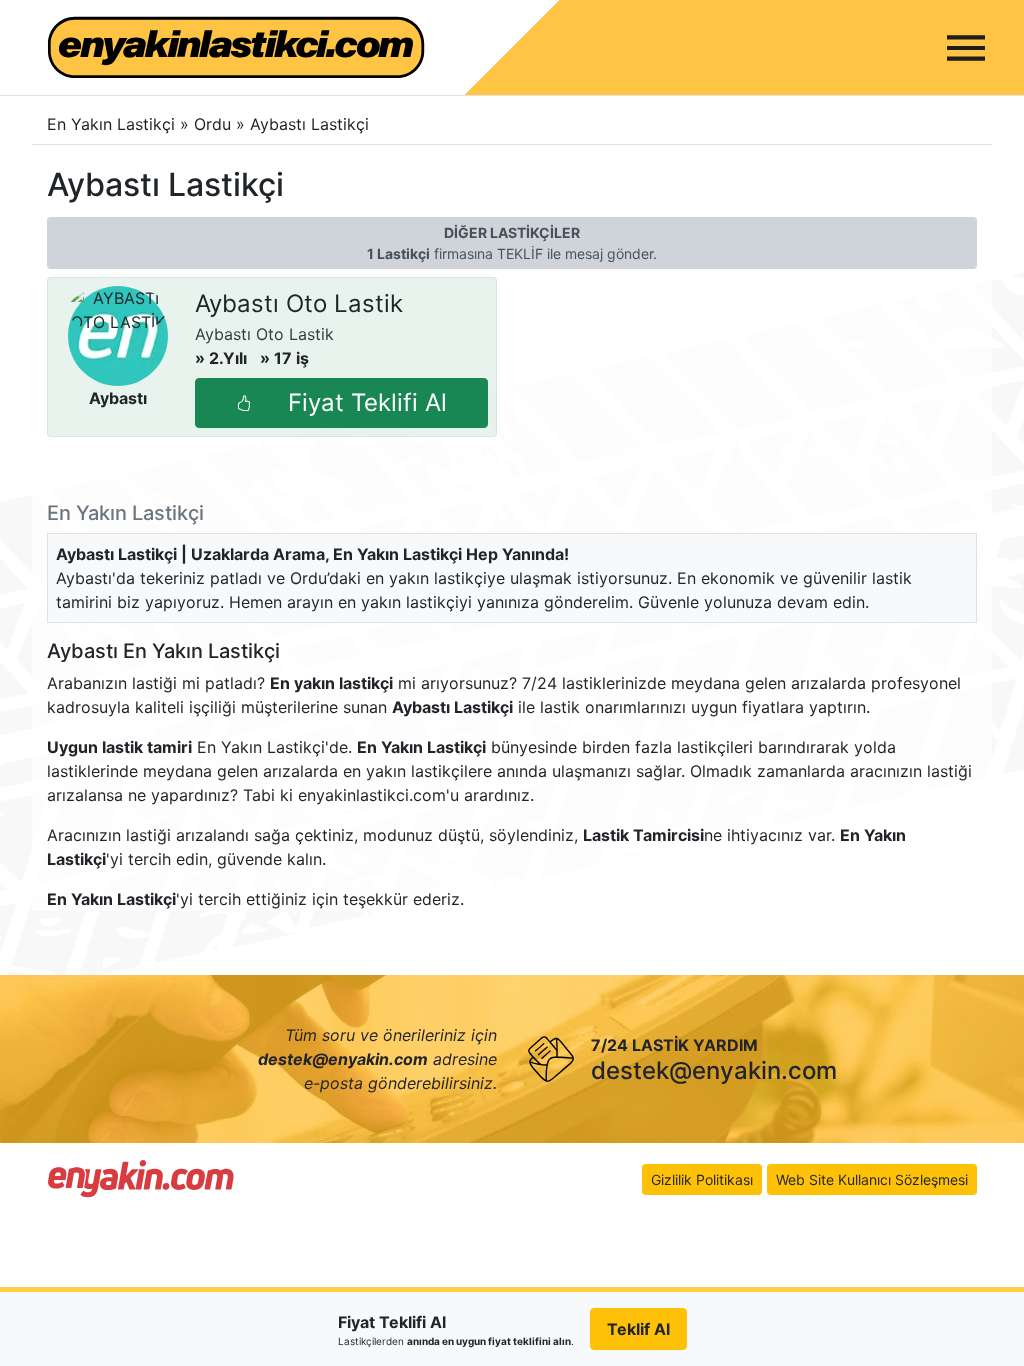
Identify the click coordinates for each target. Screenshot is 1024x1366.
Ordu (215, 124)
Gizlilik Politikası (702, 1179)
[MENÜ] (966, 48)
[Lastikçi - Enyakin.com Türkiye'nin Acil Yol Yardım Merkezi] (141, 1178)
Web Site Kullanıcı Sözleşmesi (872, 1179)
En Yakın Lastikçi (111, 124)
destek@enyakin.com (714, 1070)
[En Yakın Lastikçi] (236, 47)
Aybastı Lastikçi (309, 124)
